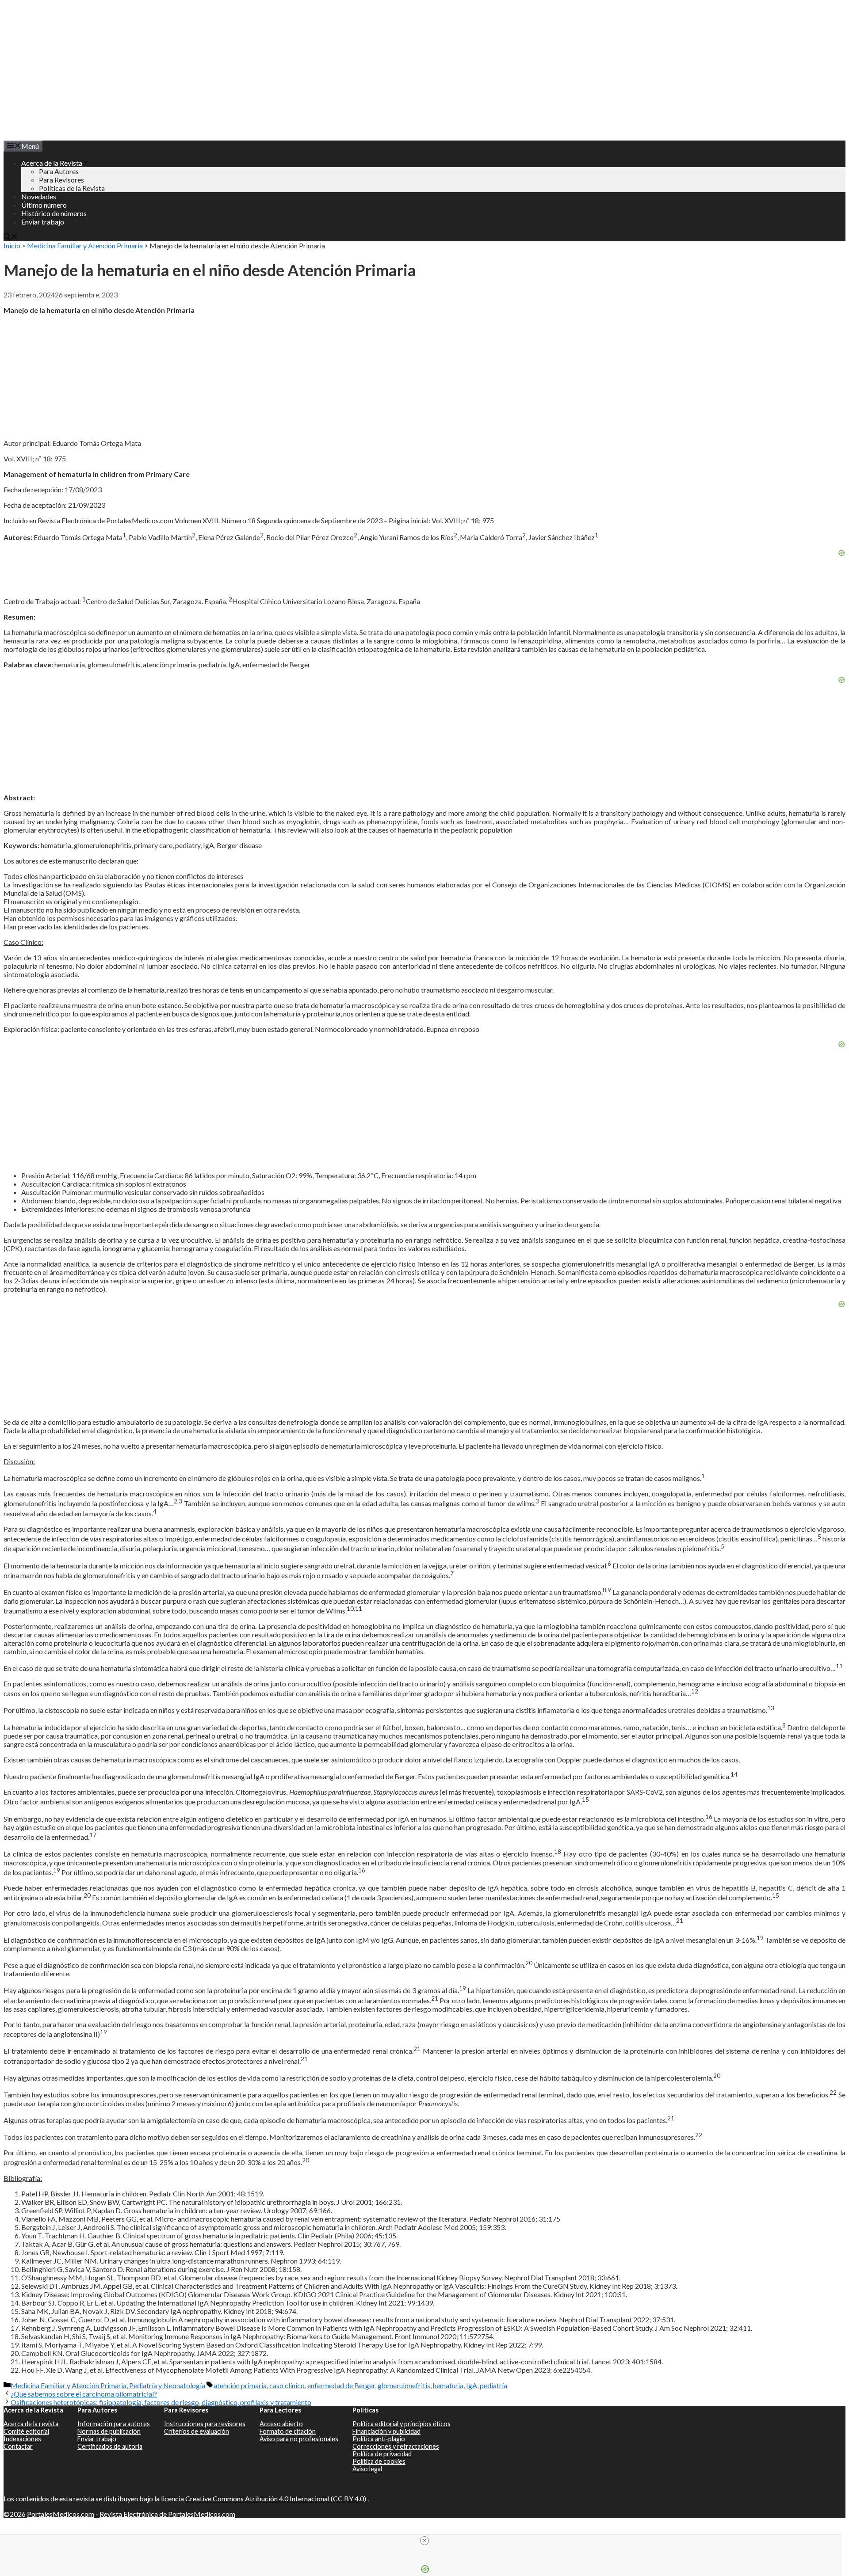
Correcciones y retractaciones (396, 2446)
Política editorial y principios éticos (402, 2424)
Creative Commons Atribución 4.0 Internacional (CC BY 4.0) (276, 2498)
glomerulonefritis (404, 2385)
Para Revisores (61, 180)
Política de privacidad (382, 2454)
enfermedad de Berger (341, 2385)
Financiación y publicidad (386, 2431)
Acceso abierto (281, 2424)
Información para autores (114, 2424)
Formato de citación (288, 2431)
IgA (472, 2385)
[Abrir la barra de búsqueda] (11, 237)
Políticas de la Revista (72, 188)
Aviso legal (367, 2469)
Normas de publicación (109, 2431)
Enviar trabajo (43, 222)
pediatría (493, 2385)
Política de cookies (379, 2461)
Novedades (39, 196)
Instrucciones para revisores (205, 2424)
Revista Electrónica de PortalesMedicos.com (167, 2514)
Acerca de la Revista (52, 163)
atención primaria (240, 2385)
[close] (424, 2541)
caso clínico (287, 2385)
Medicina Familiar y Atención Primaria (85, 245)
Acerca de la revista (31, 2424)
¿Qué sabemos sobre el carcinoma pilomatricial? (84, 2394)
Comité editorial (26, 2431)
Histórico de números (54, 213)
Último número (44, 205)
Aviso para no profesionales (299, 2439)
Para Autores (59, 171)
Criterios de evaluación (197, 2431)
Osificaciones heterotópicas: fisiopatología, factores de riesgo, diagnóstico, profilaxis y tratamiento (161, 2402)
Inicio (12, 245)
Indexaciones (22, 2439)
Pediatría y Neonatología (167, 2385)
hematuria (448, 2385)
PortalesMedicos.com (61, 2514)
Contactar (18, 2446)
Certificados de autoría (110, 2446)
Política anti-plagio (379, 2439)
